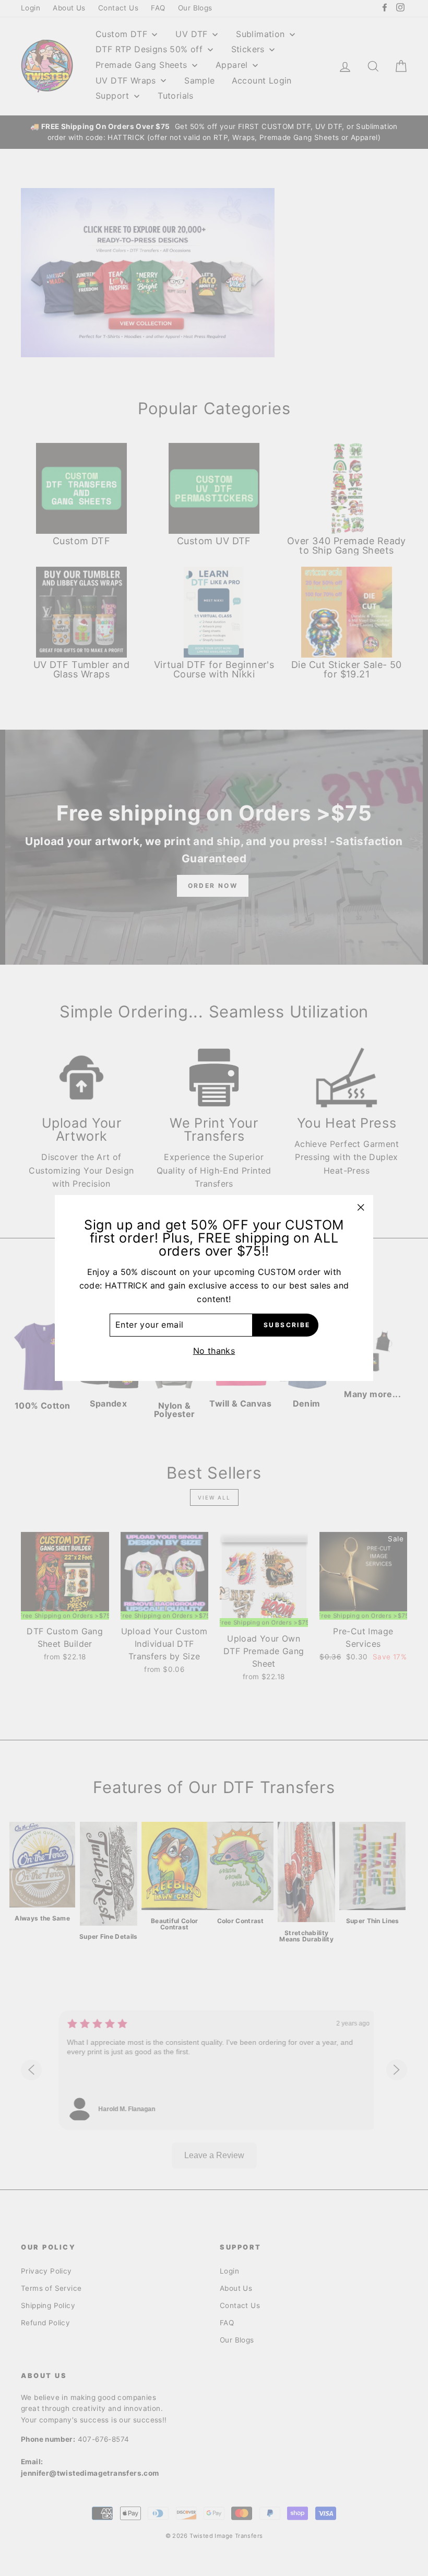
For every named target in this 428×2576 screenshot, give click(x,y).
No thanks (214, 1351)
